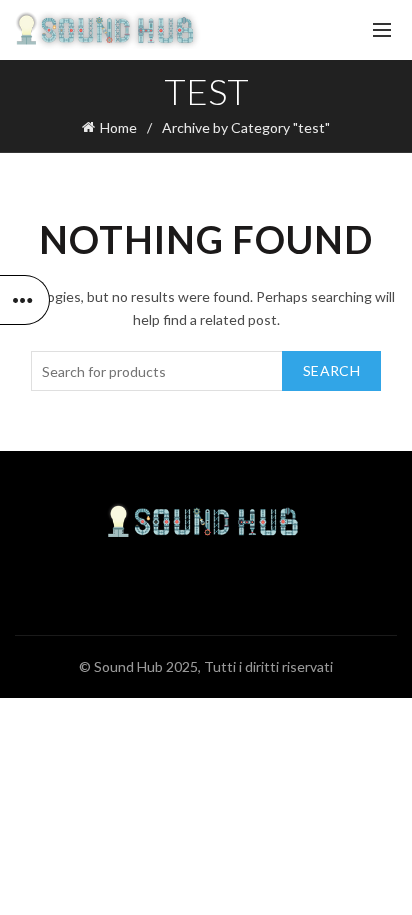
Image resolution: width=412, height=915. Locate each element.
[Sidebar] (25, 300)
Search (331, 370)
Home (118, 127)
